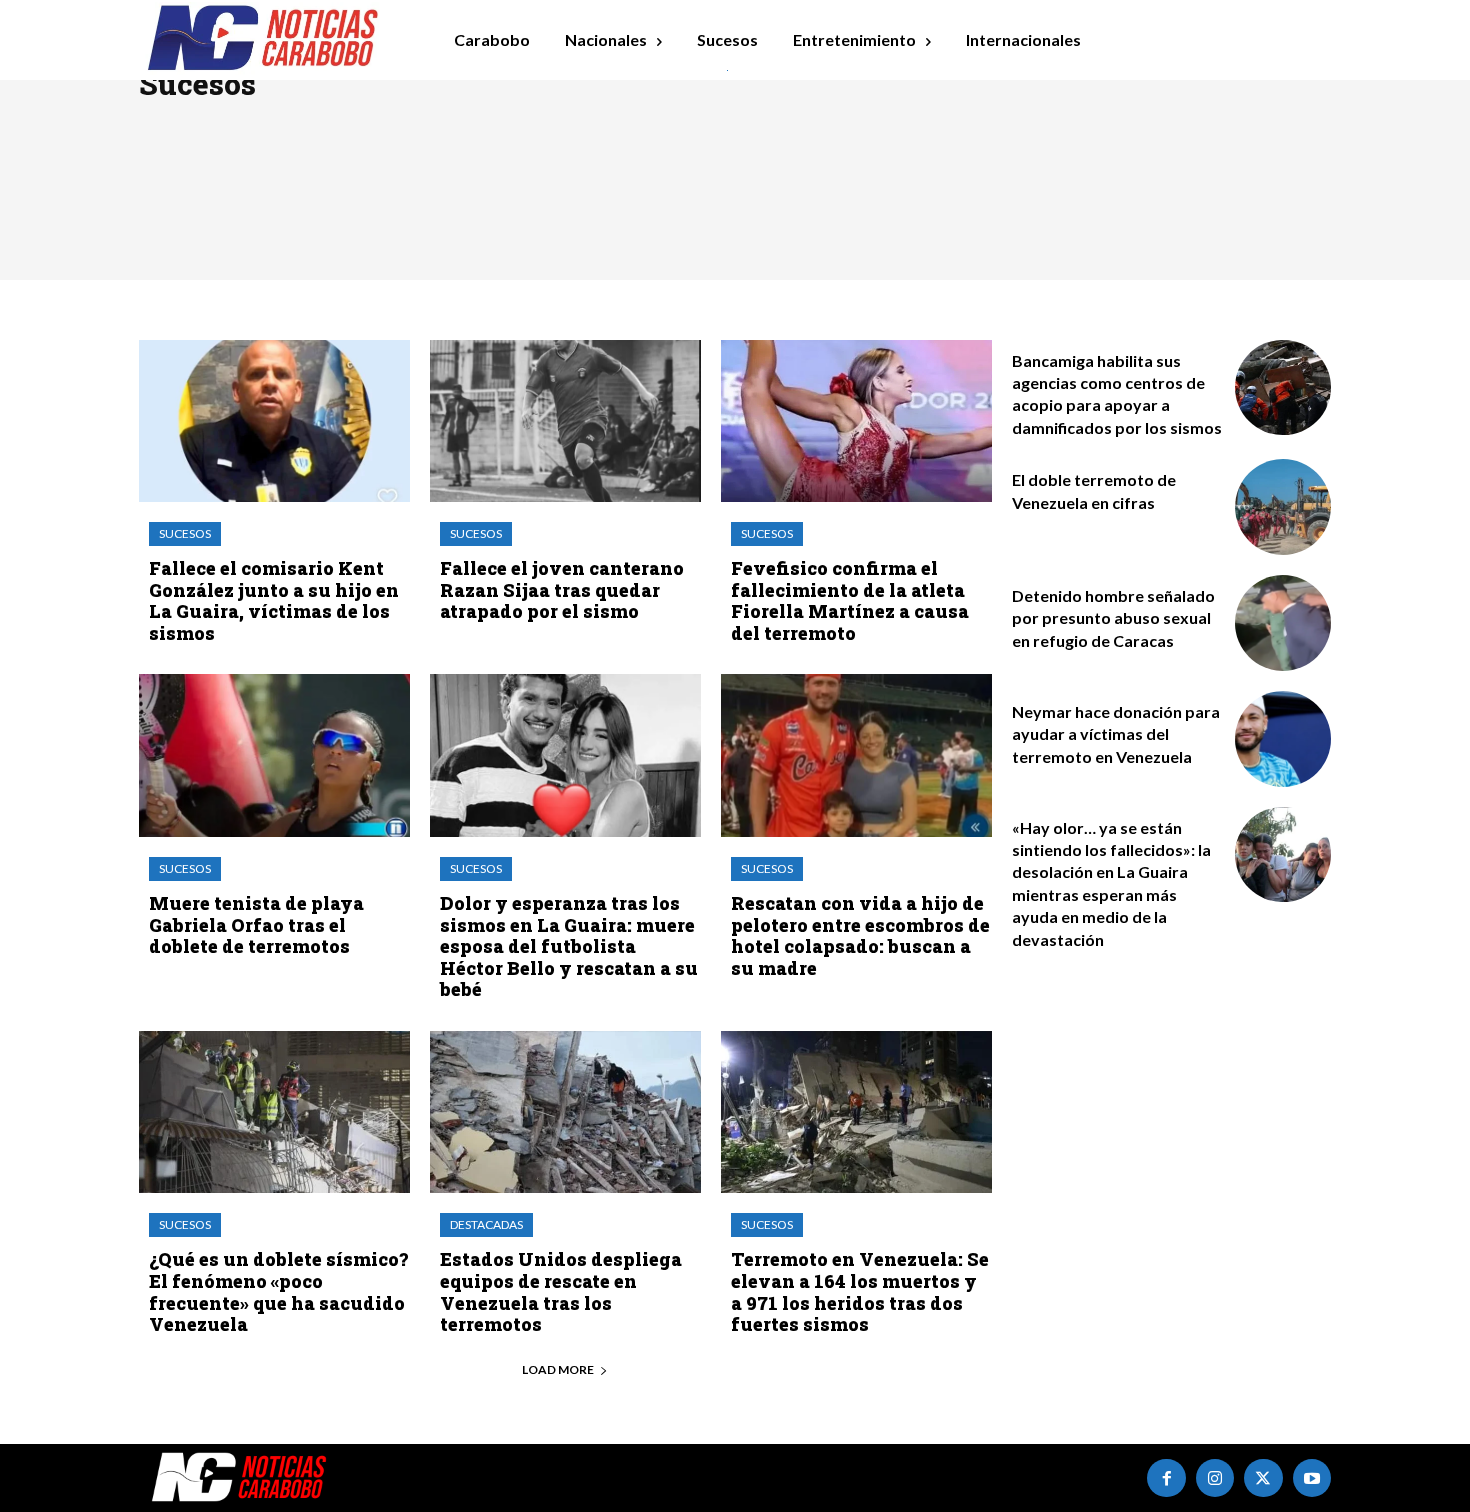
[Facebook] (1166, 1478)
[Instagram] (1215, 1478)
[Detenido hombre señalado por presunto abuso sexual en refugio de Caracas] (1283, 623)
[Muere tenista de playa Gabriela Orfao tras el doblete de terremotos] (274, 755)
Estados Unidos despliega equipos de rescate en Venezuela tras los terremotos (561, 1291)
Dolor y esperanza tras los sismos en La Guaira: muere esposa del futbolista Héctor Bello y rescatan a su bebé (569, 946)
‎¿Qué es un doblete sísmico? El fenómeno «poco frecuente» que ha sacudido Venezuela (278, 1291)
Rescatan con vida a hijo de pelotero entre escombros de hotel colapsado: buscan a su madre (860, 935)
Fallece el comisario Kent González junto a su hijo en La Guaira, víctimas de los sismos (274, 600)
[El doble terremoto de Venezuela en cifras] (1283, 507)
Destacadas (486, 1224)
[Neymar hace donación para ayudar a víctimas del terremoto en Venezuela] (1283, 739)
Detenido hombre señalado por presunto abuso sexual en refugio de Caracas (1113, 618)
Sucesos (185, 533)
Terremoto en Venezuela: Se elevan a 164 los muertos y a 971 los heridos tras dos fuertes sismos (860, 1291)
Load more (558, 1369)
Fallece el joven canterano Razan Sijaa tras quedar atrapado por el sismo (562, 589)
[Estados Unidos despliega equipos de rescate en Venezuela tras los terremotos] (565, 1112)
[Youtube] (1312, 1478)
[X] (1263, 1478)
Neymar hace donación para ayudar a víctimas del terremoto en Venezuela (1116, 734)
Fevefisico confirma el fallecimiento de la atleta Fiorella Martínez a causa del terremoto (850, 600)
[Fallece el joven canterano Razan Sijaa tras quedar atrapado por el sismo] (565, 421)
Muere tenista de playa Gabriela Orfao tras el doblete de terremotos (256, 924)
